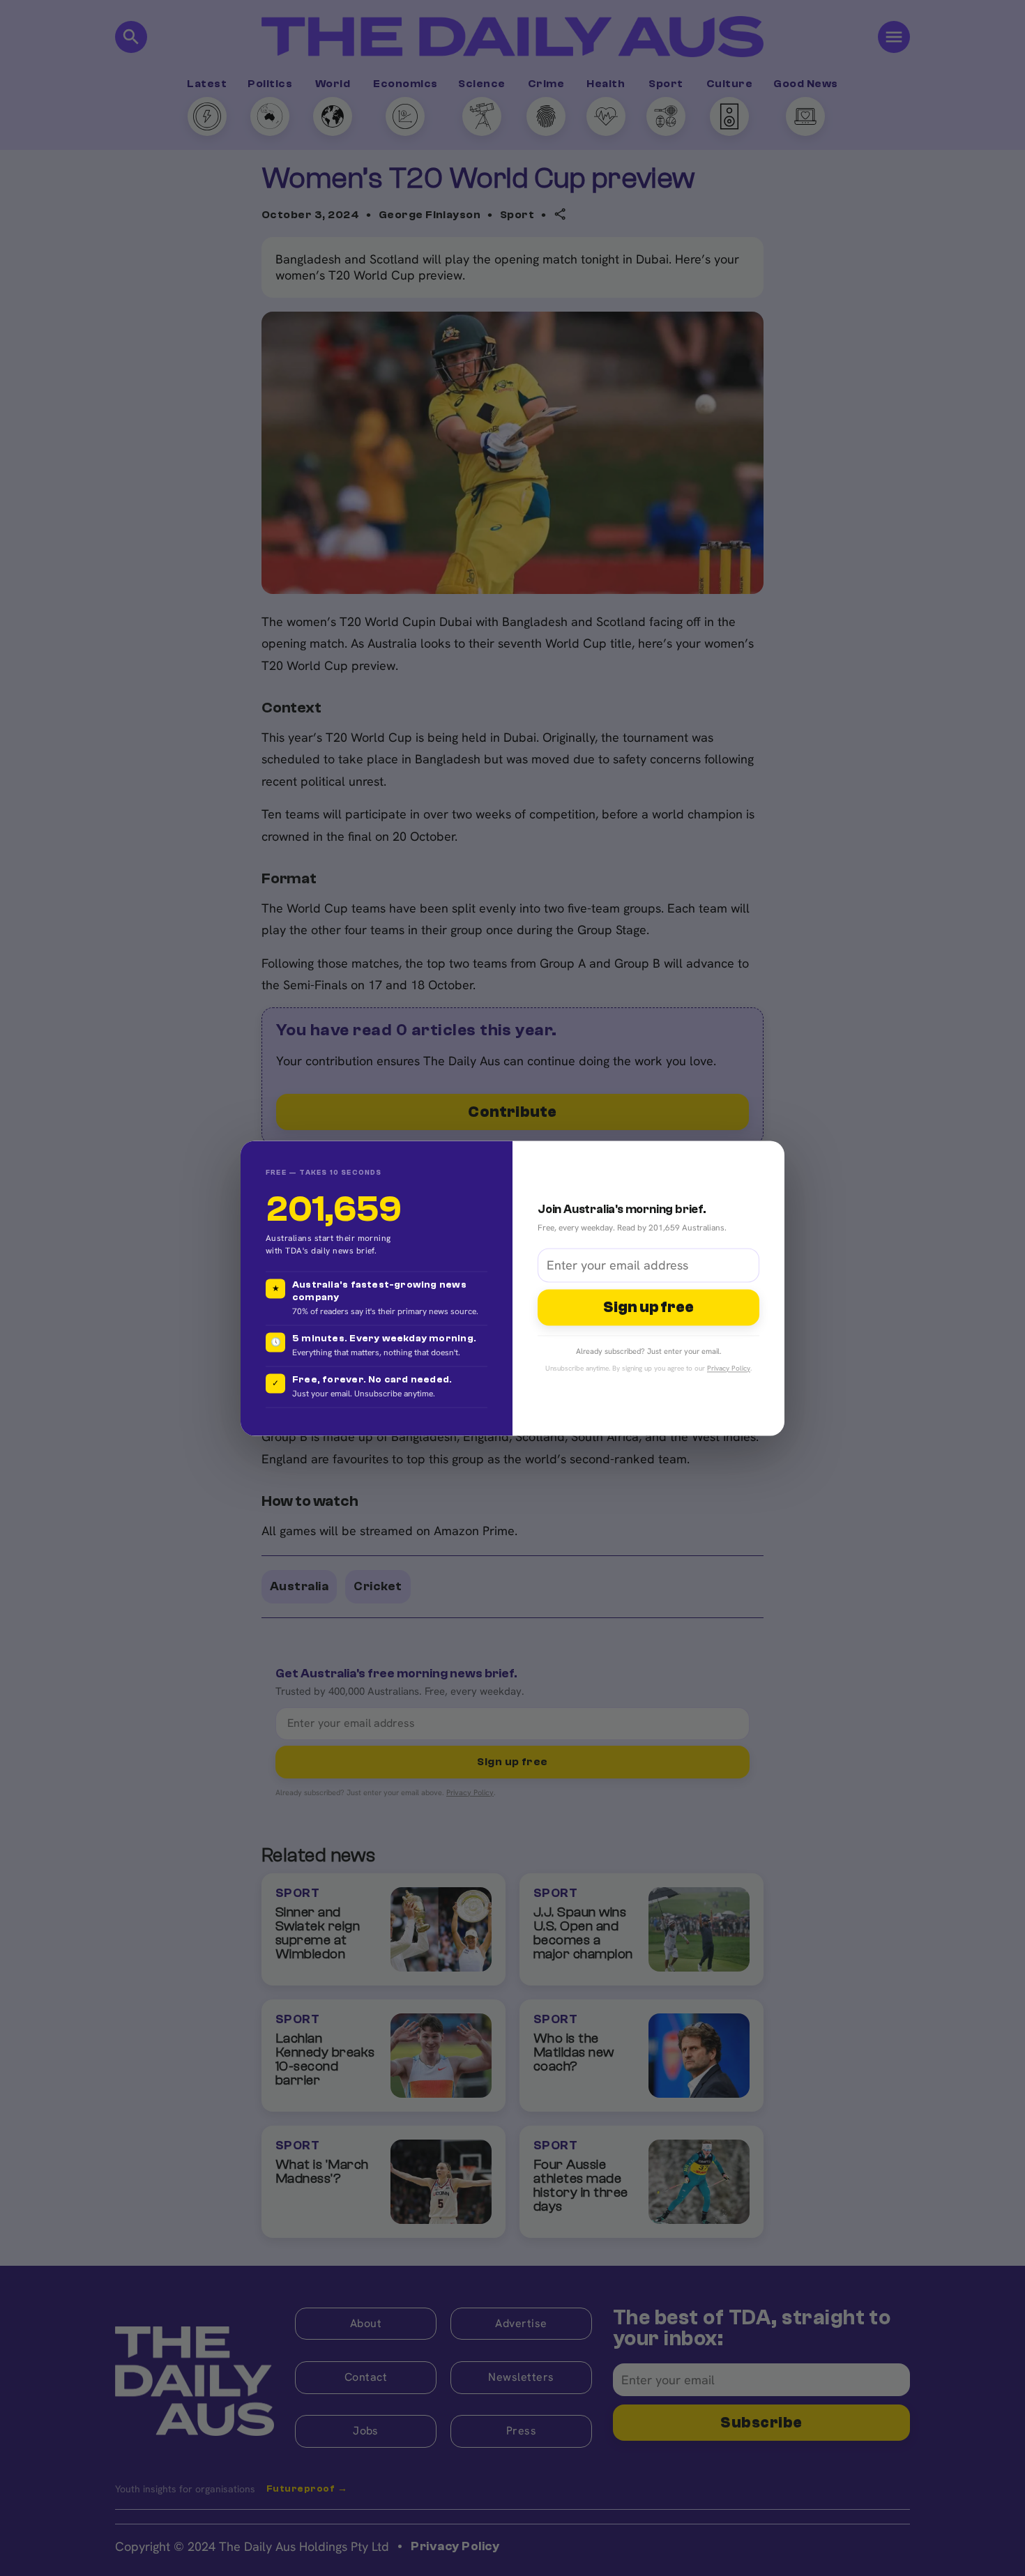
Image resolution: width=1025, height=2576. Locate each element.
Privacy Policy (729, 1368)
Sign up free (648, 1308)
